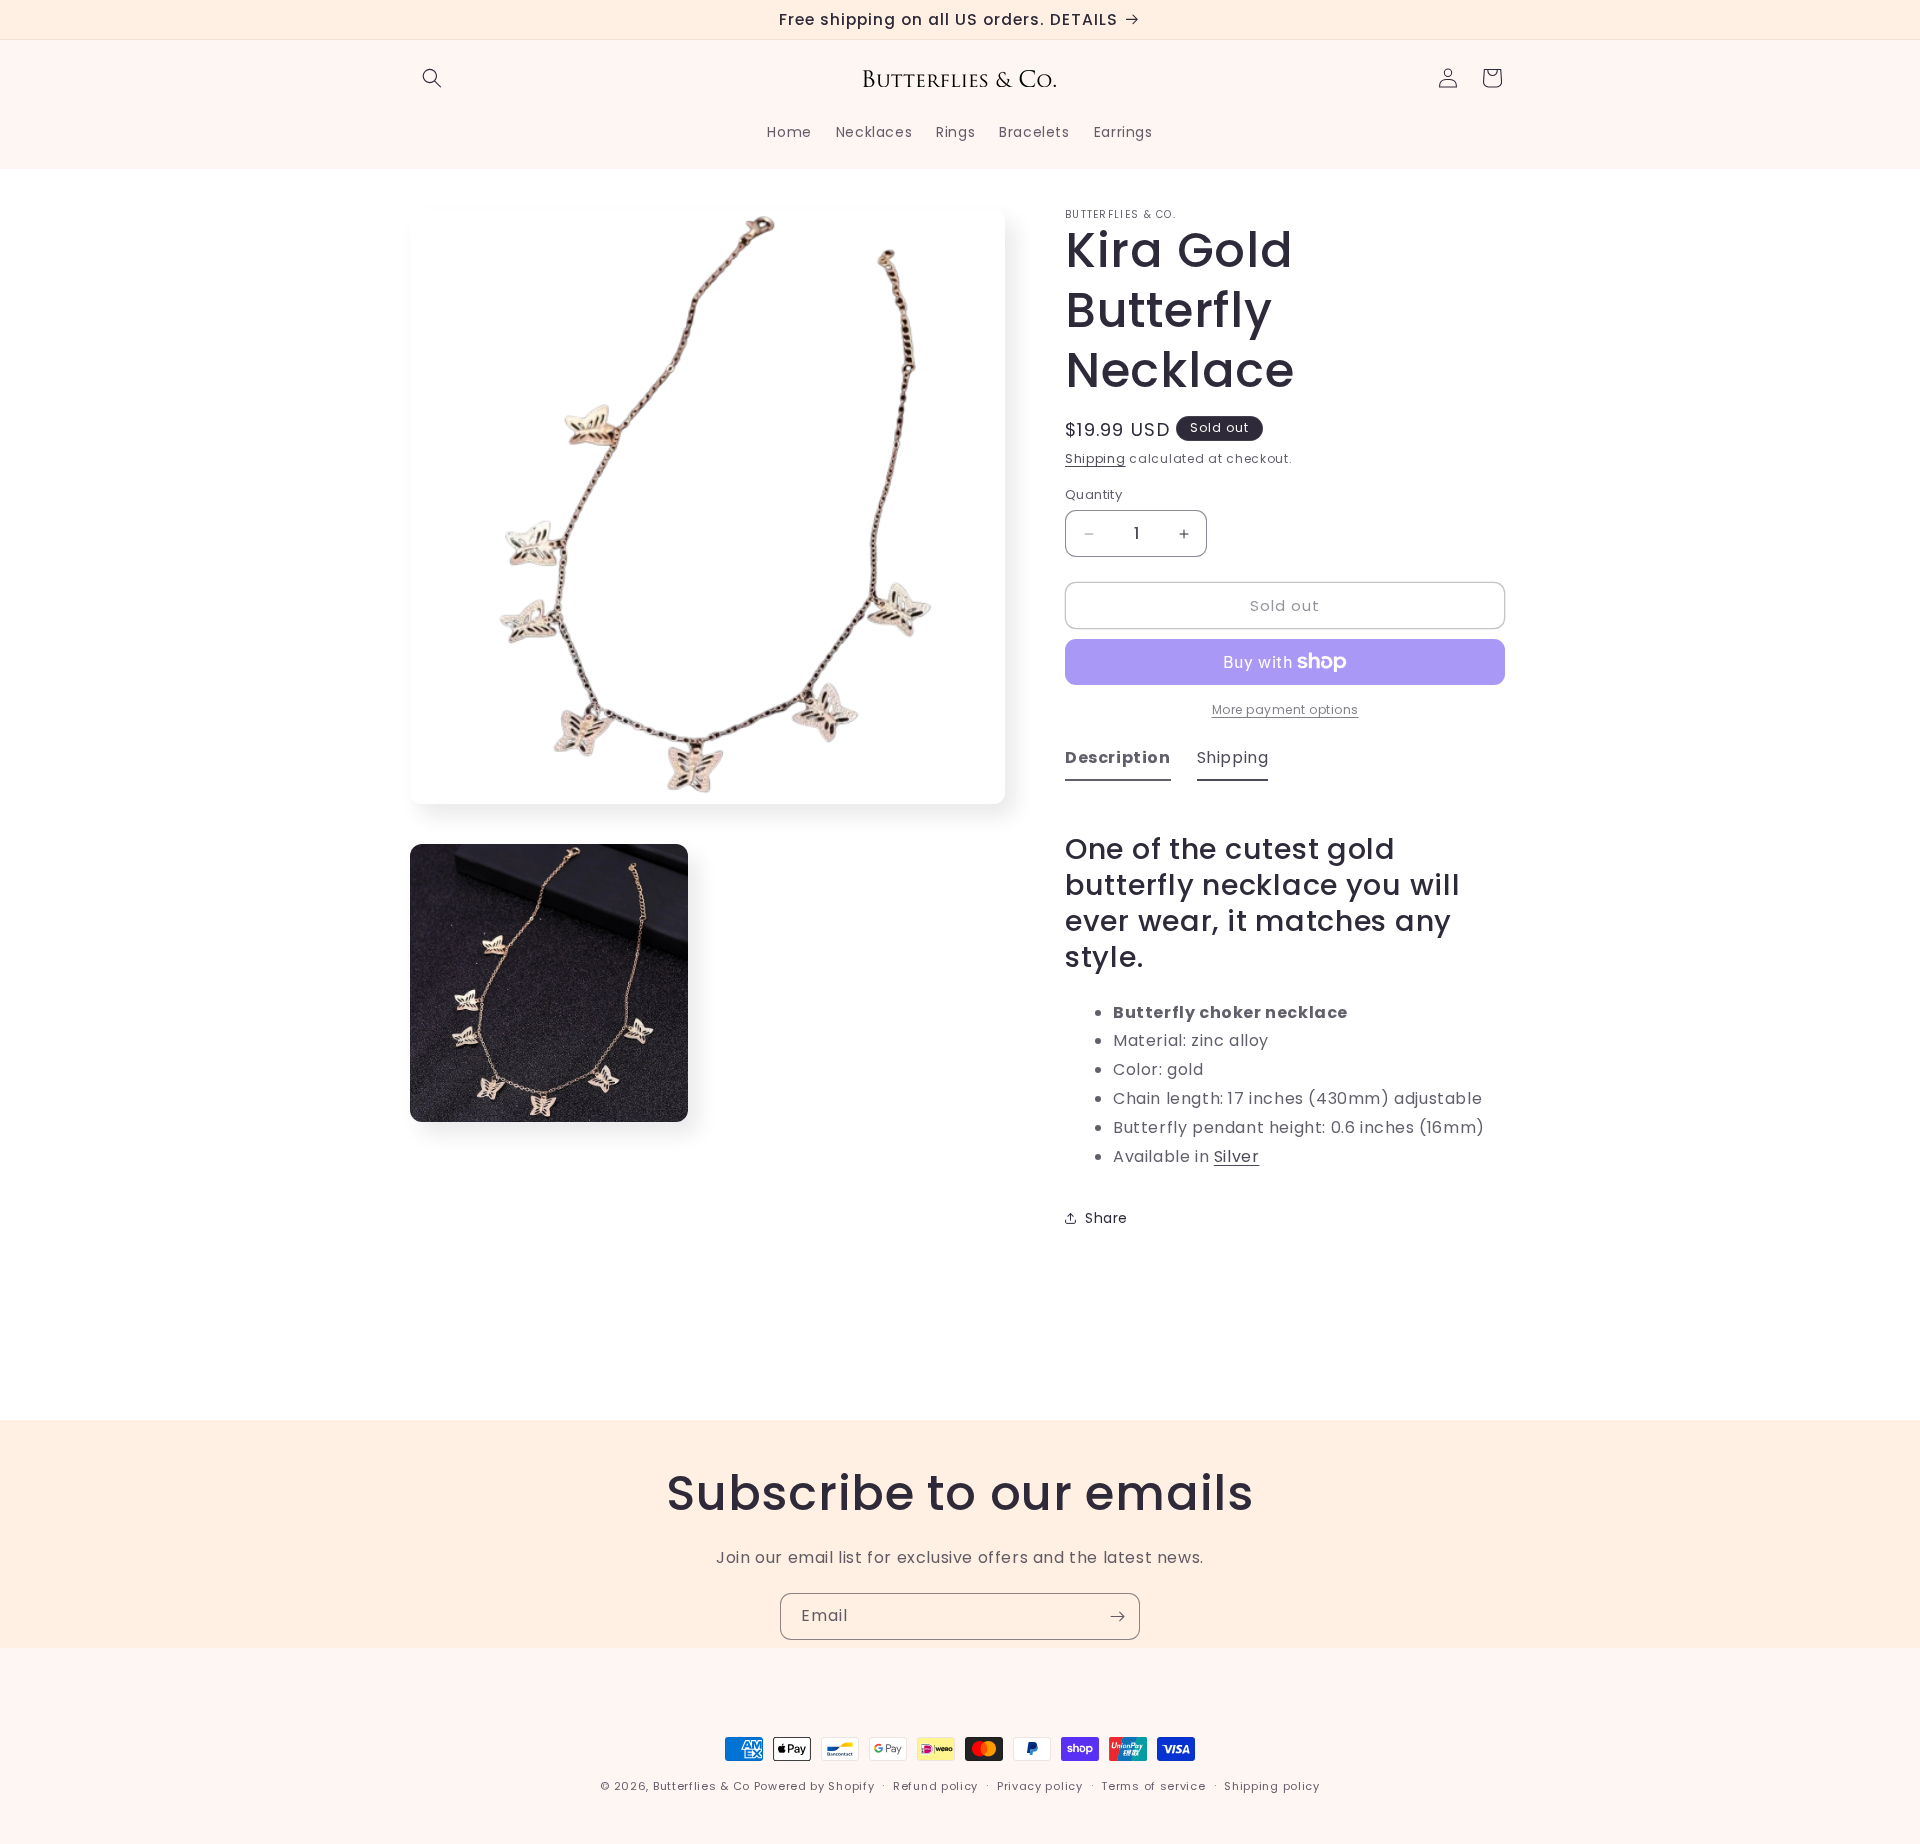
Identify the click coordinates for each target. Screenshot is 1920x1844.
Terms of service (1153, 1785)
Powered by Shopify (814, 1786)
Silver (1237, 1156)
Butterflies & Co (701, 1786)
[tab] (1118, 762)
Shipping (1095, 458)
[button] (432, 78)
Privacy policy (1040, 1785)
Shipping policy (1272, 1785)
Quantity (1093, 494)
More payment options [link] (1285, 709)
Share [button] (1106, 1218)
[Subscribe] (1117, 1616)
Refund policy (935, 1785)
